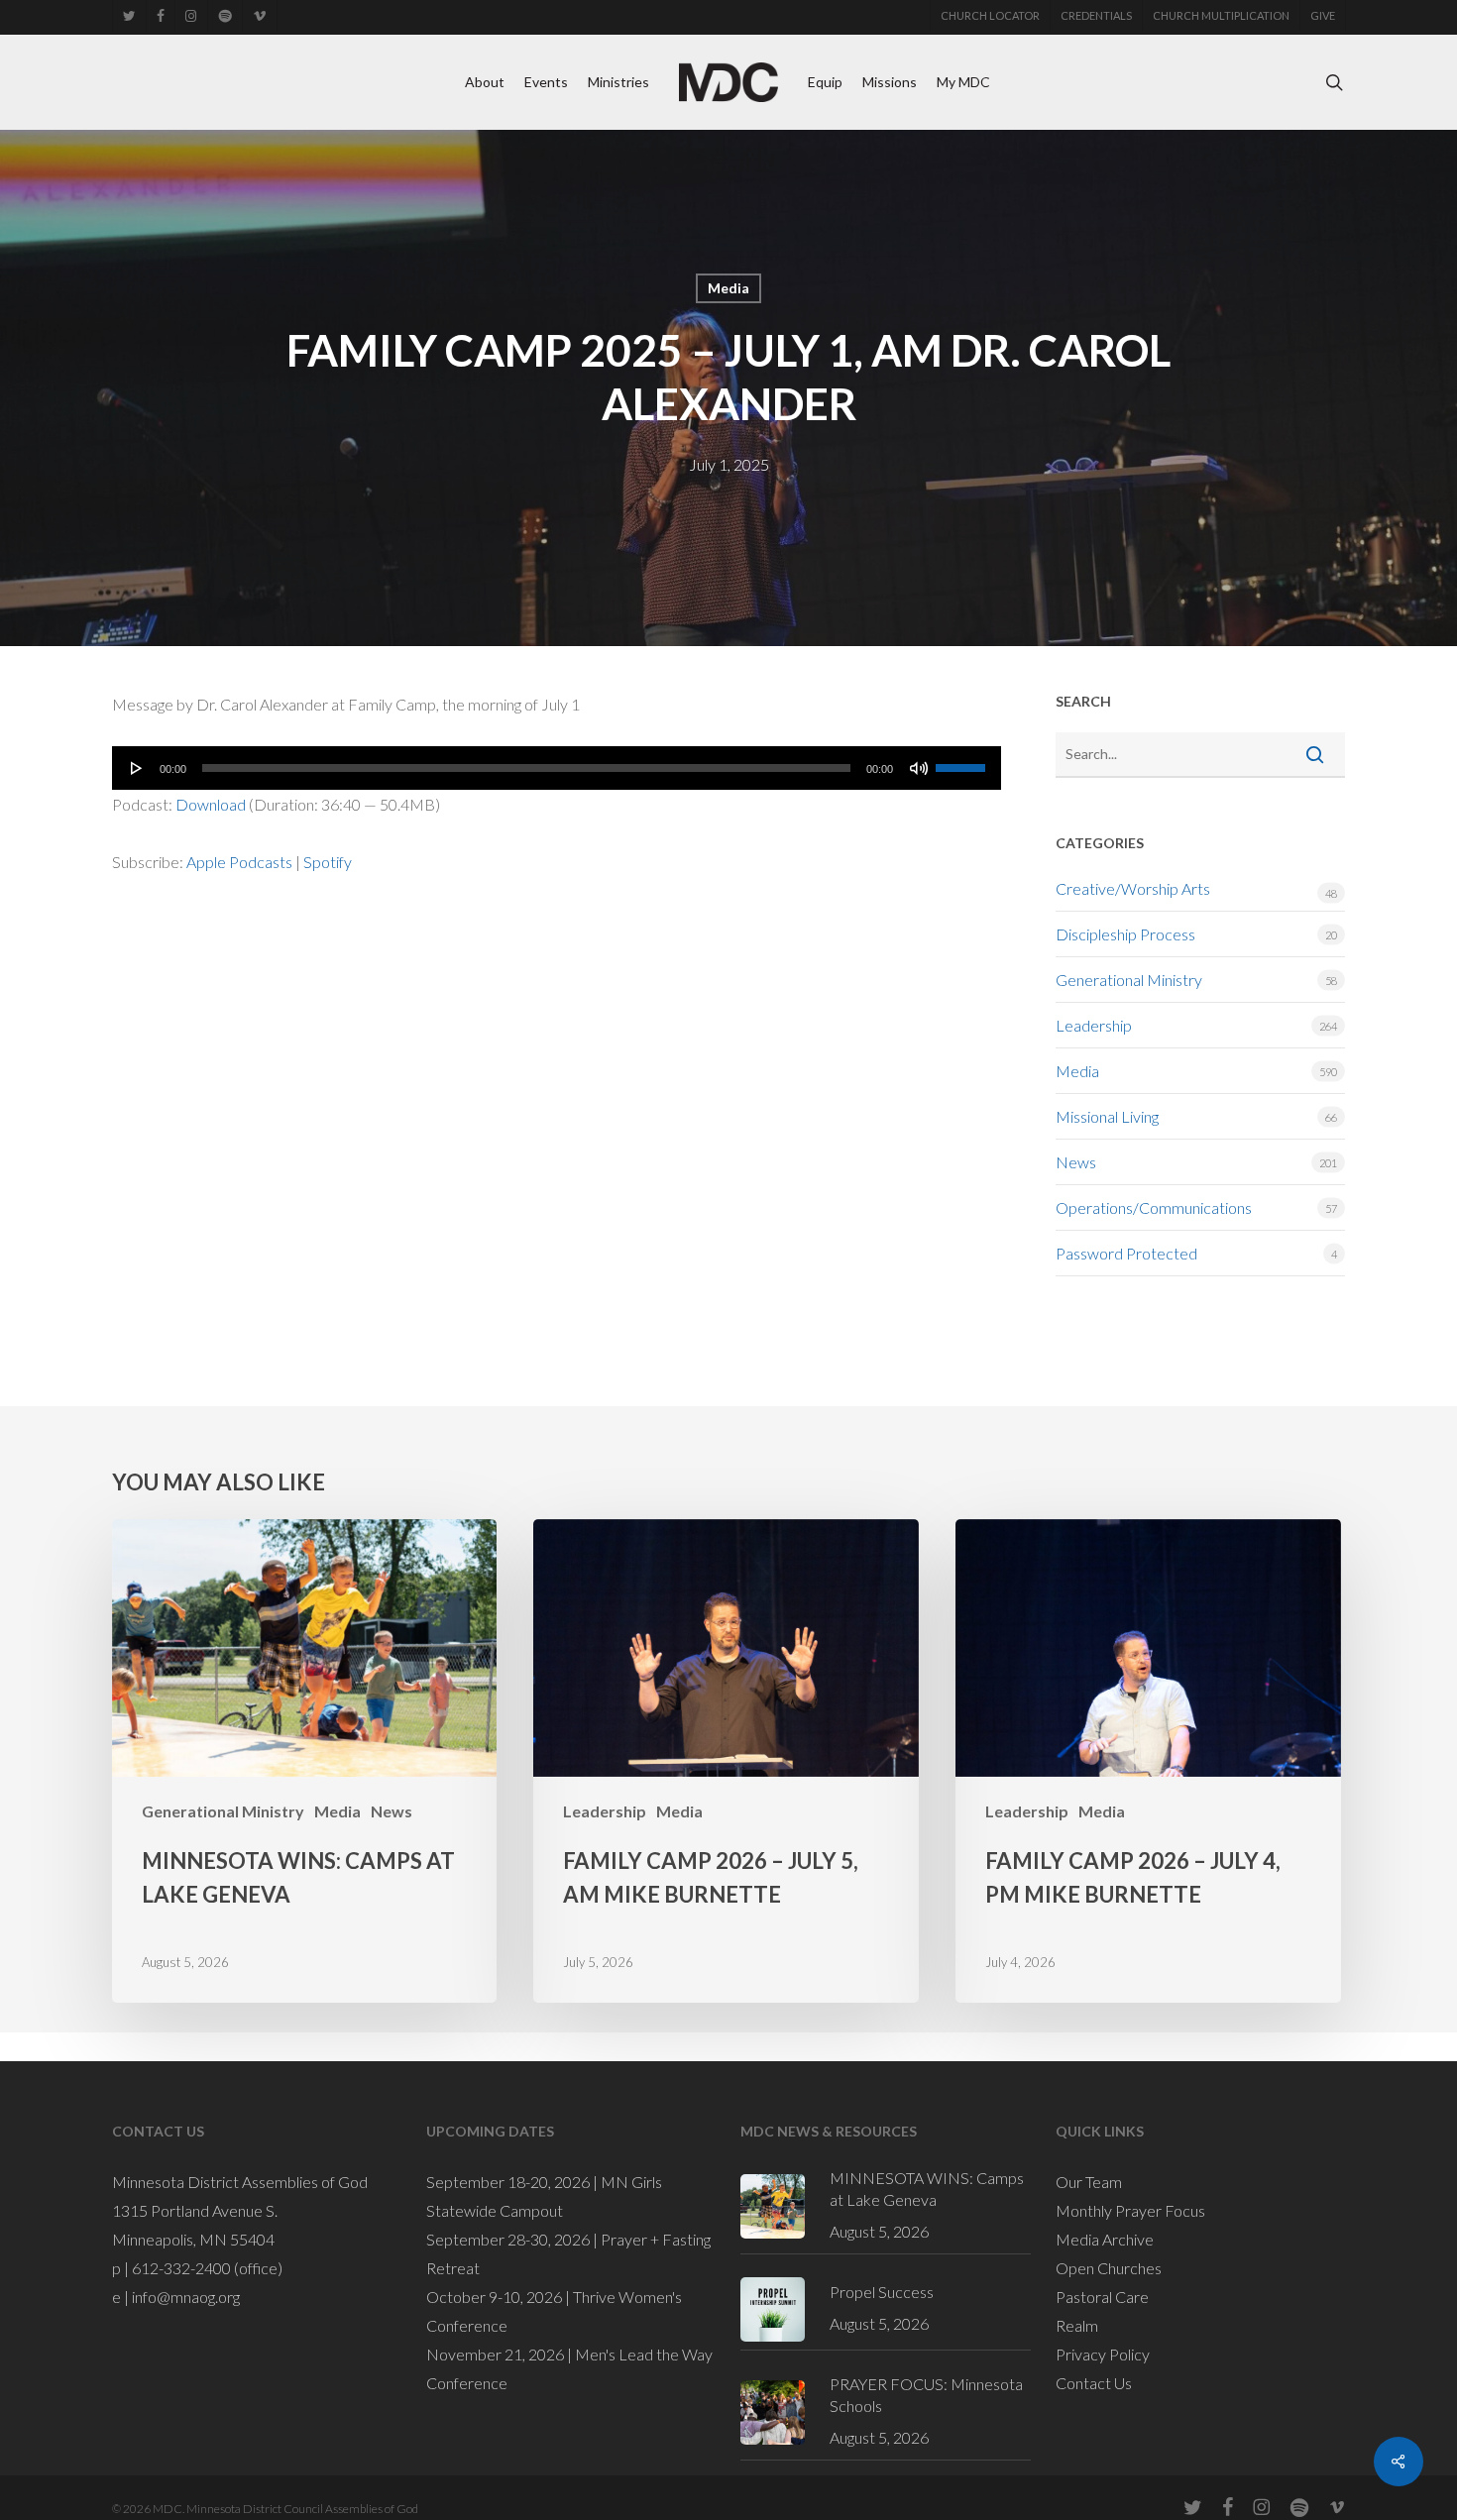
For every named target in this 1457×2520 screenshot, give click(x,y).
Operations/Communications (1154, 1207)
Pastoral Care (1102, 2297)
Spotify (328, 862)
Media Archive (1105, 2239)
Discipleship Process (1125, 934)
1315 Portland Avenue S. (195, 2210)
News (1076, 1162)
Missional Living (1107, 1116)
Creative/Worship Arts (1133, 888)
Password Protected (1126, 1253)
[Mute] (919, 768)
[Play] (137, 768)
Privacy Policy (1103, 2354)
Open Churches (1109, 2268)
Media (728, 288)
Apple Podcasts (239, 862)
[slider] (963, 761)
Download (211, 804)
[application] (557, 768)
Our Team (1089, 2182)
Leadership (1094, 1025)
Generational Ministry (1129, 980)
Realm (1077, 2325)
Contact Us (1094, 2383)
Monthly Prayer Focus (1130, 2210)
